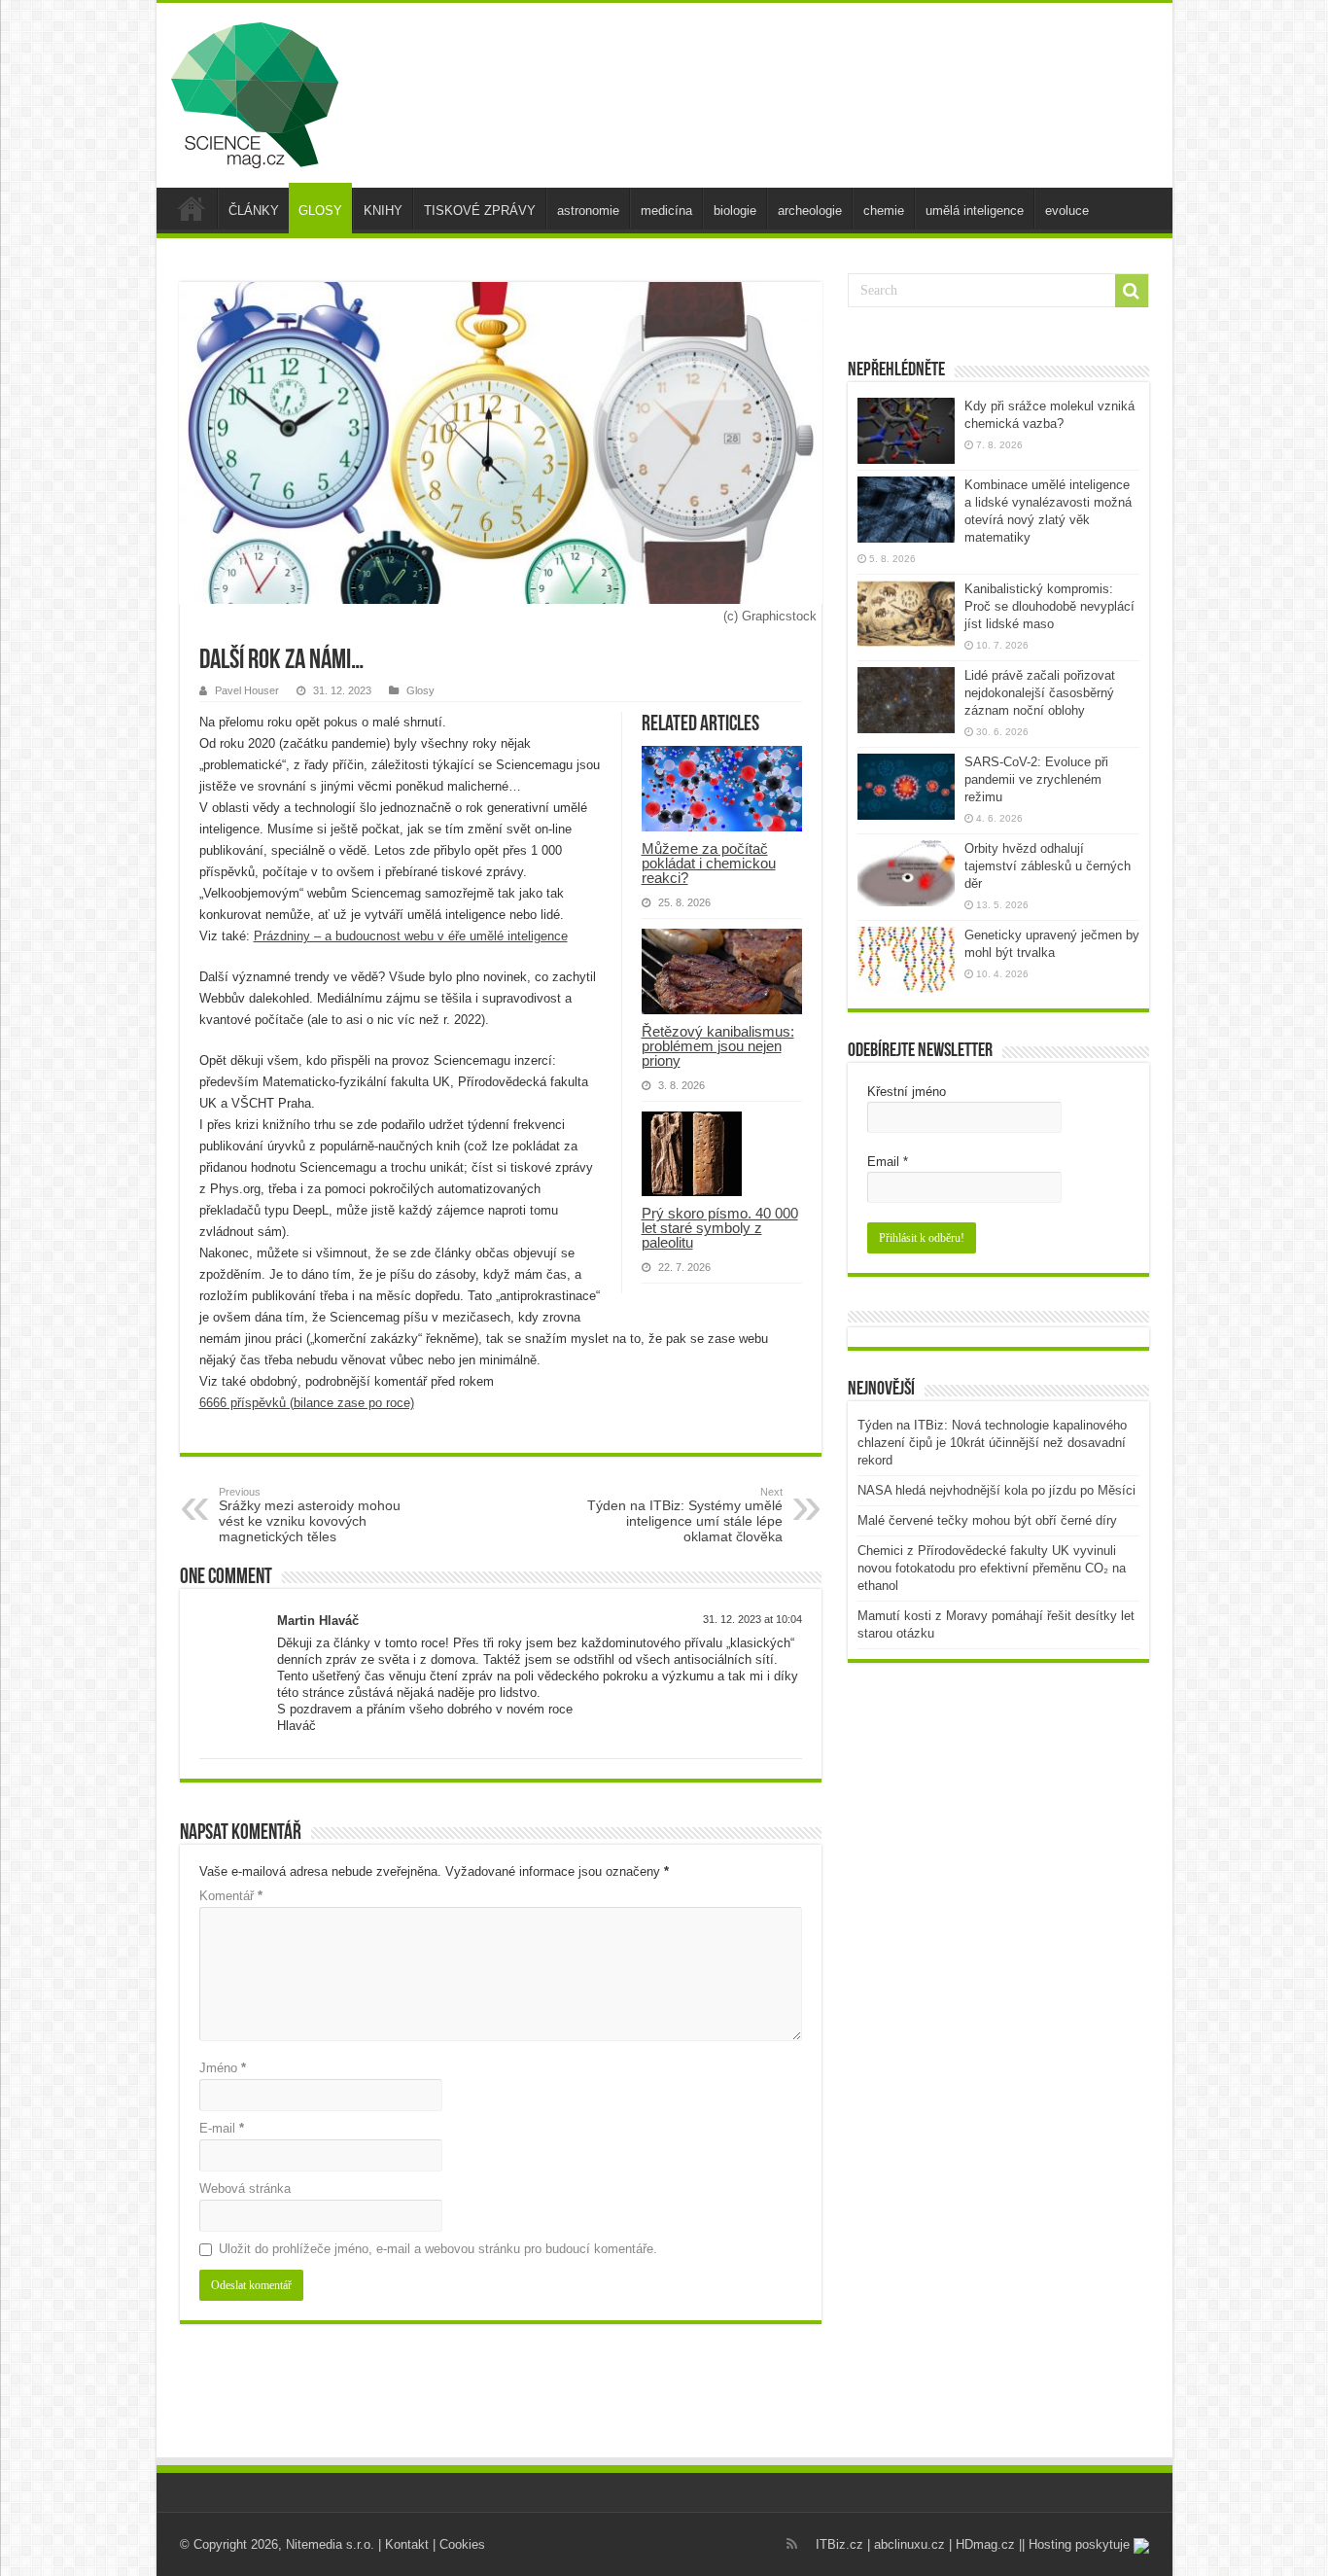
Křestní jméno (907, 1092)
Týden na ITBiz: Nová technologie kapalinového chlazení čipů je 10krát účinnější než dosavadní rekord (992, 1443)
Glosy (420, 690)
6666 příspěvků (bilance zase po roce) (307, 1403)
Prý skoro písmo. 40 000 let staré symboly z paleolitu (720, 1228)
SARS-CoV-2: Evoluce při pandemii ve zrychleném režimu (1036, 779)
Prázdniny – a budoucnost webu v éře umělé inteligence (411, 936)
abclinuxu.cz (909, 2544)
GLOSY (320, 211)
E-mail (222, 2128)
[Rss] (792, 2544)
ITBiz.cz (839, 2544)
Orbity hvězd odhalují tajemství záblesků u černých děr (1048, 866)
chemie (884, 211)
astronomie (588, 211)
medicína (666, 211)
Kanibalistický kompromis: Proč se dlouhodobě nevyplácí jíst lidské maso (1049, 606)
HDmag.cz (985, 2544)
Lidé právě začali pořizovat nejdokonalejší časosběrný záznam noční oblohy (1040, 693)
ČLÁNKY (254, 211)
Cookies (462, 2544)
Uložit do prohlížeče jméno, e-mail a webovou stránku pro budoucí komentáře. (438, 2249)
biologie (735, 211)
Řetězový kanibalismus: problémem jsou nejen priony (718, 1046)
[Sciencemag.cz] (255, 91)
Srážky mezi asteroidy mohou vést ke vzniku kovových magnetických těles (310, 1515)
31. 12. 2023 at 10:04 (752, 1619)
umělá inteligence (975, 211)
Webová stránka (245, 2188)
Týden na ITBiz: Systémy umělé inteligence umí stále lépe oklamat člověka (685, 1515)
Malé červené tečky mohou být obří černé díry (987, 1520)
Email (888, 1162)
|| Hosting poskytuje (1076, 2544)
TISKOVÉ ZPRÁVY (480, 211)
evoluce (1067, 211)
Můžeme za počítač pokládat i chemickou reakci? (709, 863)
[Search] (1132, 291)
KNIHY (383, 211)
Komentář (231, 1896)
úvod (192, 208)
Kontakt (407, 2544)
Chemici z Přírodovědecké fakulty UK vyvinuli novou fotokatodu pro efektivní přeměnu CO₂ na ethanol (992, 1568)
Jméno (223, 2068)
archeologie (810, 211)
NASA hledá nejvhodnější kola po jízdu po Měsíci (996, 1490)
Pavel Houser (247, 690)
